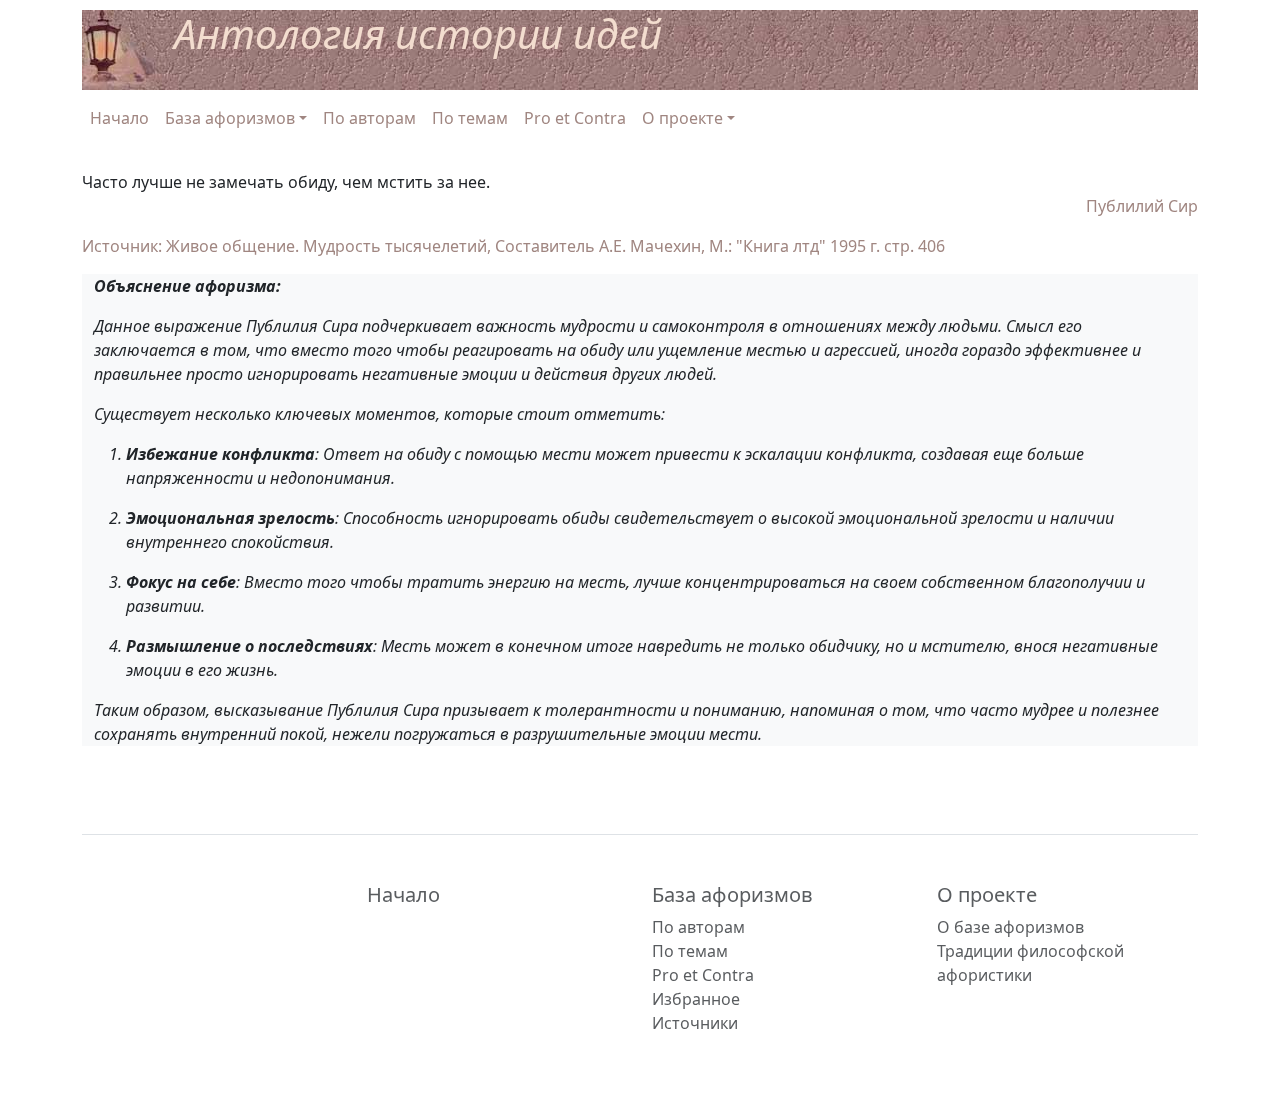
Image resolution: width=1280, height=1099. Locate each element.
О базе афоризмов (1010, 927)
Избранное (696, 999)
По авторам (369, 118)
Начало (119, 118)
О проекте (987, 894)
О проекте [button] (682, 118)
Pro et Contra (575, 118)
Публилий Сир (1142, 206)
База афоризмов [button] (230, 118)
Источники (695, 1023)
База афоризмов (732, 894)
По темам (470, 118)
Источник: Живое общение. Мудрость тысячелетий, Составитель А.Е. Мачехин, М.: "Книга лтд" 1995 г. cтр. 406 (513, 246)
